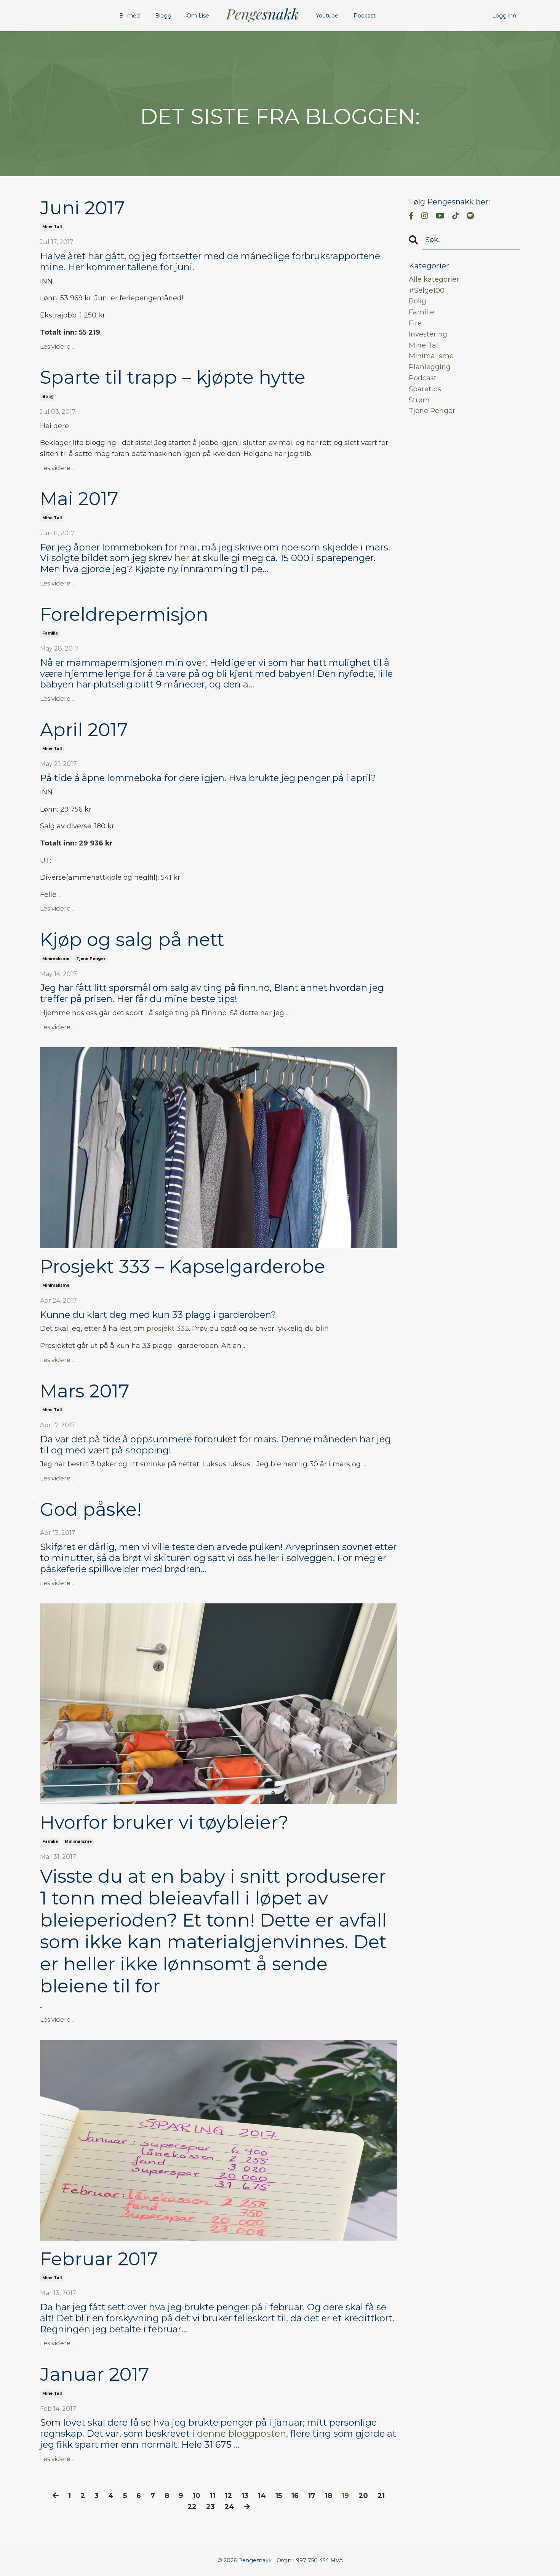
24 (229, 2507)
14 (262, 2496)
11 (213, 2496)
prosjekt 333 (168, 1329)
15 (279, 2496)
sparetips (425, 389)
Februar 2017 (99, 2259)
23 (210, 2507)
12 (228, 2496)
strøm (419, 400)
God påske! (91, 1510)
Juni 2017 (82, 208)
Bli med (130, 16)
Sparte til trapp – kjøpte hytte (173, 377)
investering (428, 334)
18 (329, 2496)
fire (415, 323)
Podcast (365, 16)
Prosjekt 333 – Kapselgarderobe (183, 1267)
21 (381, 2496)
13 (245, 2496)
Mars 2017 (85, 1391)
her (182, 558)
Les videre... (57, 347)
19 (345, 2496)
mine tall (52, 227)
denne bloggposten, (242, 2433)
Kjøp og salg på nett (132, 940)
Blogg (163, 16)
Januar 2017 (95, 2374)
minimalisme (56, 959)
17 (312, 2496)
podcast (423, 378)
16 (295, 2496)
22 (192, 2507)
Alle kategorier (434, 279)
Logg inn (504, 16)
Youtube (327, 16)
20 (363, 2496)
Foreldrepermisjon (124, 615)
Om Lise (198, 16)
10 (197, 2496)
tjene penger (91, 959)
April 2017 (84, 730)
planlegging (430, 367)
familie (50, 633)
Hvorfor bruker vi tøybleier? (164, 1822)
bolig (48, 396)
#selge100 (427, 290)
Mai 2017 (79, 499)
